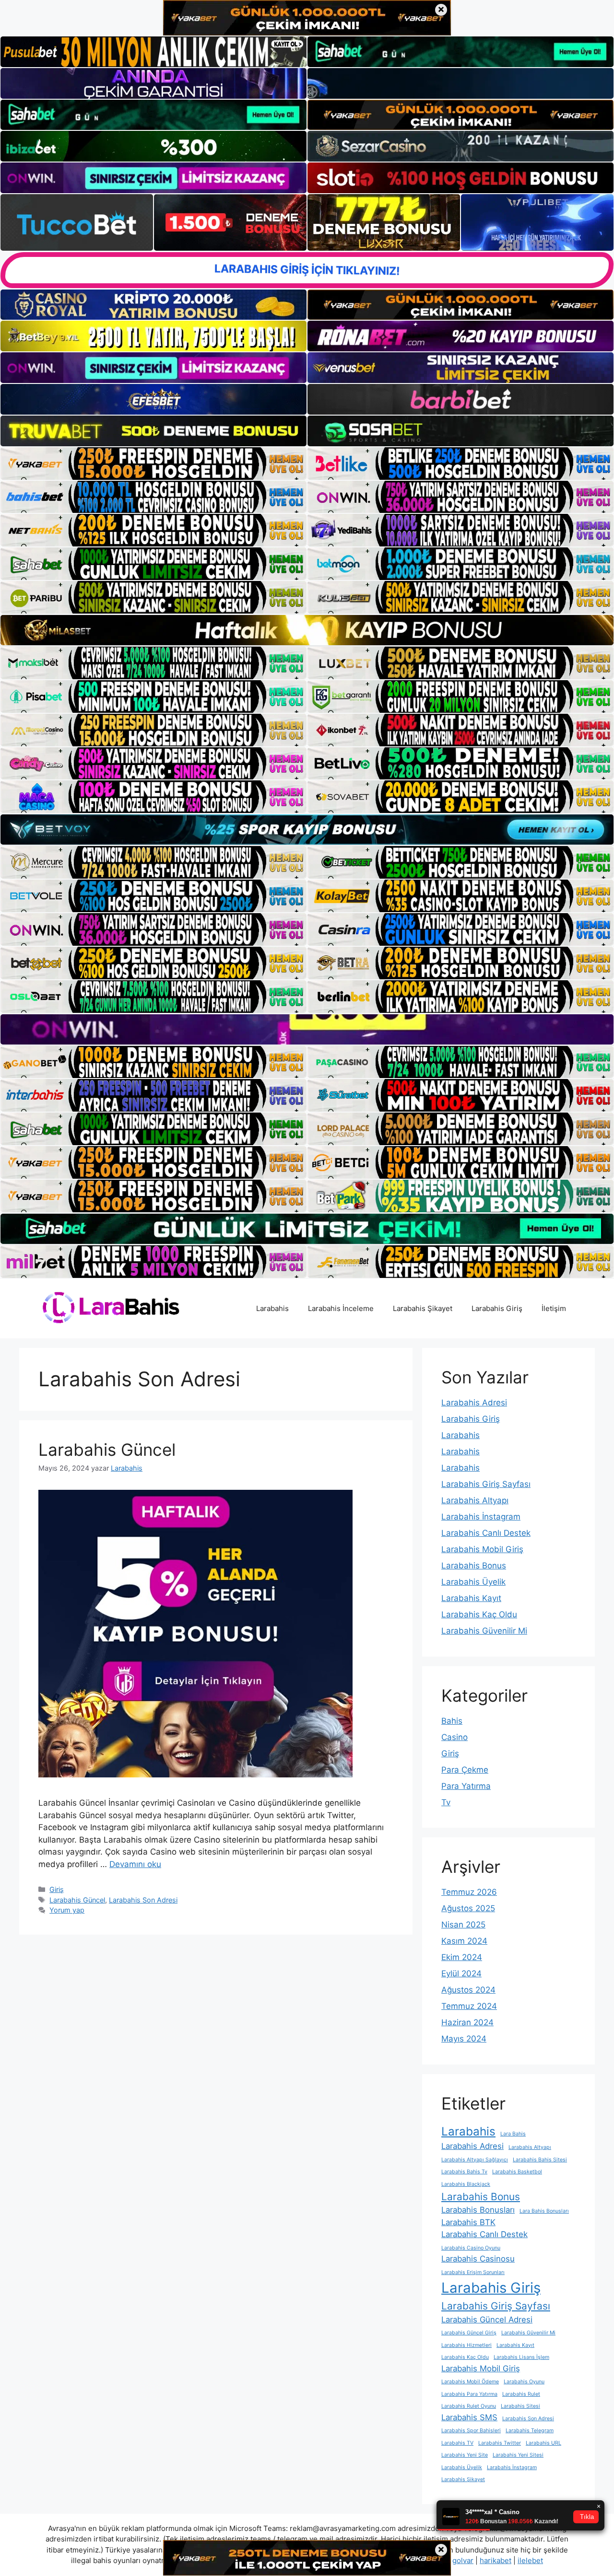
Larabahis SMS (469, 2417)
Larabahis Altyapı (475, 1500)
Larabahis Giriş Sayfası (486, 1484)
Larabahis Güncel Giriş (469, 2333)
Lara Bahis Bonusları (544, 2211)
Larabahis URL (543, 2443)
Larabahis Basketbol (517, 2172)
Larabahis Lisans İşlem (521, 2357)
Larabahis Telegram (530, 2431)
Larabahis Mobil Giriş (482, 1549)
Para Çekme (465, 1770)
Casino (455, 1737)
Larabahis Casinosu (478, 2259)
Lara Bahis (513, 2134)
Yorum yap (67, 1910)
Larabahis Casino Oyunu (471, 2248)
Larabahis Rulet (521, 2394)
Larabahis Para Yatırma (469, 2394)
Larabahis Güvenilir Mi (484, 1631)
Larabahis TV (457, 2443)
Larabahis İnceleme (341, 1308)
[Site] (153, 464)
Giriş (57, 1889)
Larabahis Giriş (497, 1308)
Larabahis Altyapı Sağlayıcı (475, 2160)
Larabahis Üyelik (473, 1582)
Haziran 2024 (467, 2022)
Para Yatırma (466, 1786)
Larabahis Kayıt (471, 1598)
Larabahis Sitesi (520, 2406)
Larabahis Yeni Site (465, 2455)
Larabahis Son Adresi (143, 1900)
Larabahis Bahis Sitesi (540, 2160)
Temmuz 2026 (469, 1892)
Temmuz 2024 (469, 2006)
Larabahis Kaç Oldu (479, 1614)
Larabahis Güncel (107, 1450)
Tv (446, 1802)
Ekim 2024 (462, 1957)
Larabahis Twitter (500, 2443)
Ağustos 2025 (468, 1908)
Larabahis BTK (468, 2222)
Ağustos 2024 (468, 1990)
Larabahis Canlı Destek (486, 1533)
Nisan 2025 (463, 1925)
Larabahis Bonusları (478, 2210)
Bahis (452, 1721)
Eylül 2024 (461, 1973)
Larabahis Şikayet (423, 1308)
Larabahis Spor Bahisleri (471, 2431)
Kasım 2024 (464, 1941)
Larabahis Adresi (474, 1403)
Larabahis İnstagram (481, 1517)
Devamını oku (135, 1864)
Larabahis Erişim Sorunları (473, 2272)
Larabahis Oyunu (524, 2382)
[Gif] (307, 630)
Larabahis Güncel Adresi (487, 2320)
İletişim (554, 1308)
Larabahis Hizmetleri (466, 2345)
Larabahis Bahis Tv (464, 2172)
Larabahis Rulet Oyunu (469, 2406)
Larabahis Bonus (474, 1566)
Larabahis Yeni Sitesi (518, 2455)
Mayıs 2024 (464, 2039)
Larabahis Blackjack (466, 2184)
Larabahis (272, 1308)
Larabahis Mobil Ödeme (470, 2382)
